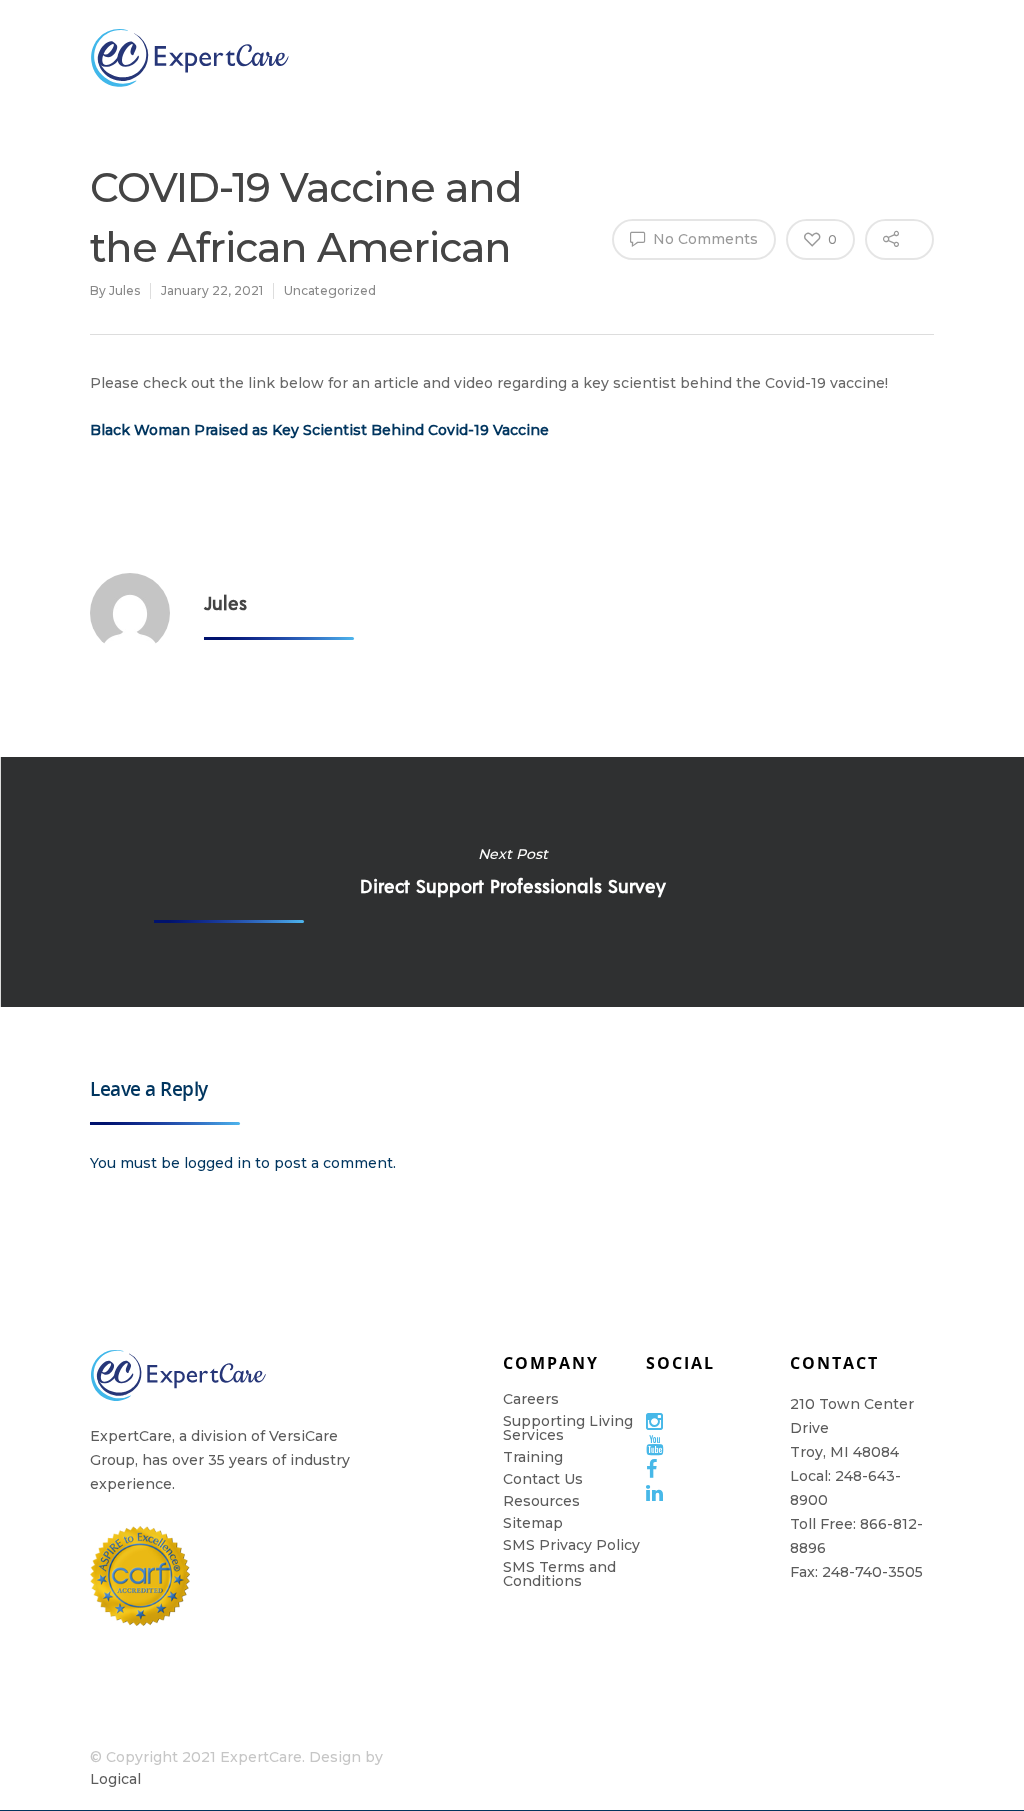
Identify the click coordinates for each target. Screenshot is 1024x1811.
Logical (115, 1779)
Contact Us (543, 1479)
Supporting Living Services (568, 1428)
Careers (531, 1399)
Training (722, 57)
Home (969, 57)
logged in (217, 1163)
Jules (124, 290)
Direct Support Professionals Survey (512, 882)
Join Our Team (500, 57)
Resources (850, 57)
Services (605, 57)
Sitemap (533, 1523)
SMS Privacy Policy (571, 1545)
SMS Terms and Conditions (559, 1574)
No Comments (703, 239)
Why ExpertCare (380, 57)
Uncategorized (330, 290)
